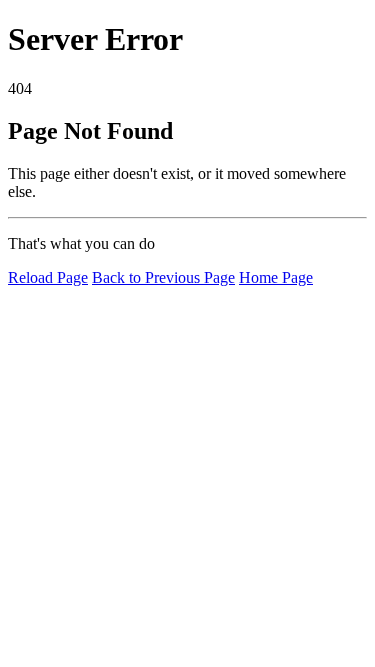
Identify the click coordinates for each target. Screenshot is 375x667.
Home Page (276, 277)
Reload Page (48, 277)
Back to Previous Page (163, 277)
